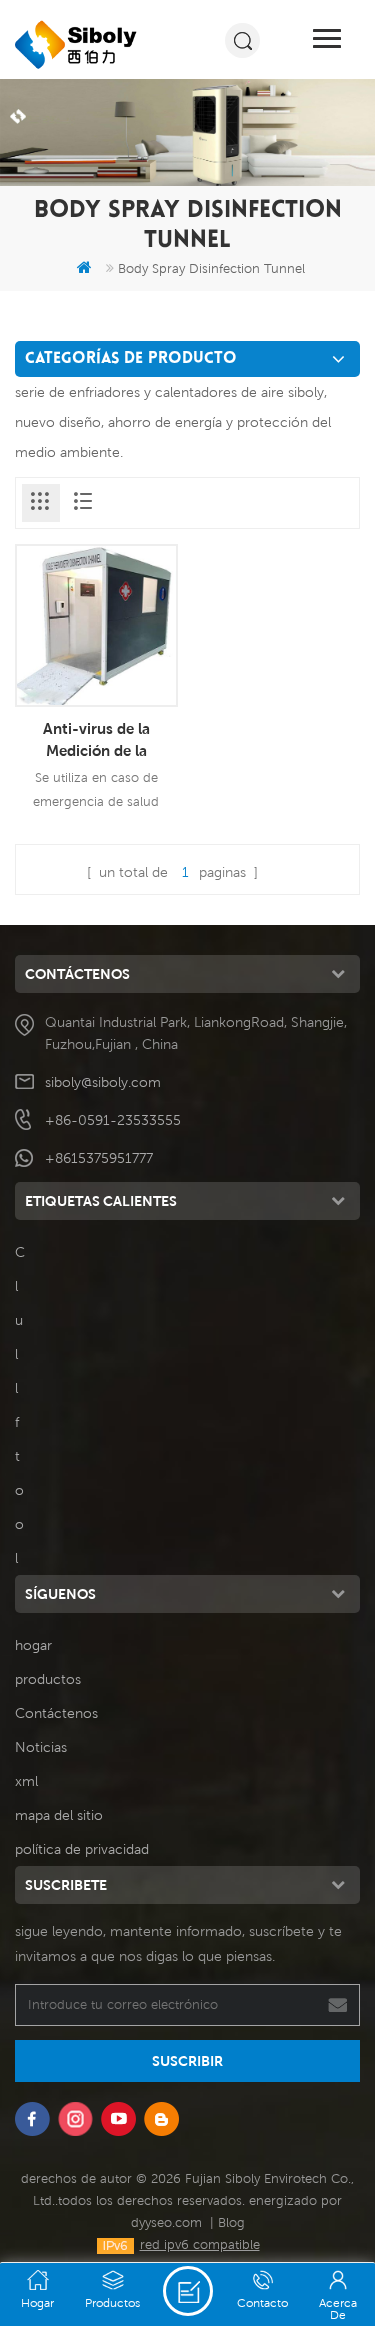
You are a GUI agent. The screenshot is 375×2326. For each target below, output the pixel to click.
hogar (33, 1645)
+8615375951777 (99, 1158)
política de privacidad (82, 1849)
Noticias (41, 1747)
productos (48, 1679)
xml (26, 1781)
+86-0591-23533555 (113, 1120)
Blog (231, 2222)
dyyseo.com (166, 2222)
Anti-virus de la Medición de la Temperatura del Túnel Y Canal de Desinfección (96, 740)
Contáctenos (56, 1713)
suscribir (187, 2061)
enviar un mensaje (188, 2291)
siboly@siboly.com (103, 1082)
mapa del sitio (59, 1815)
